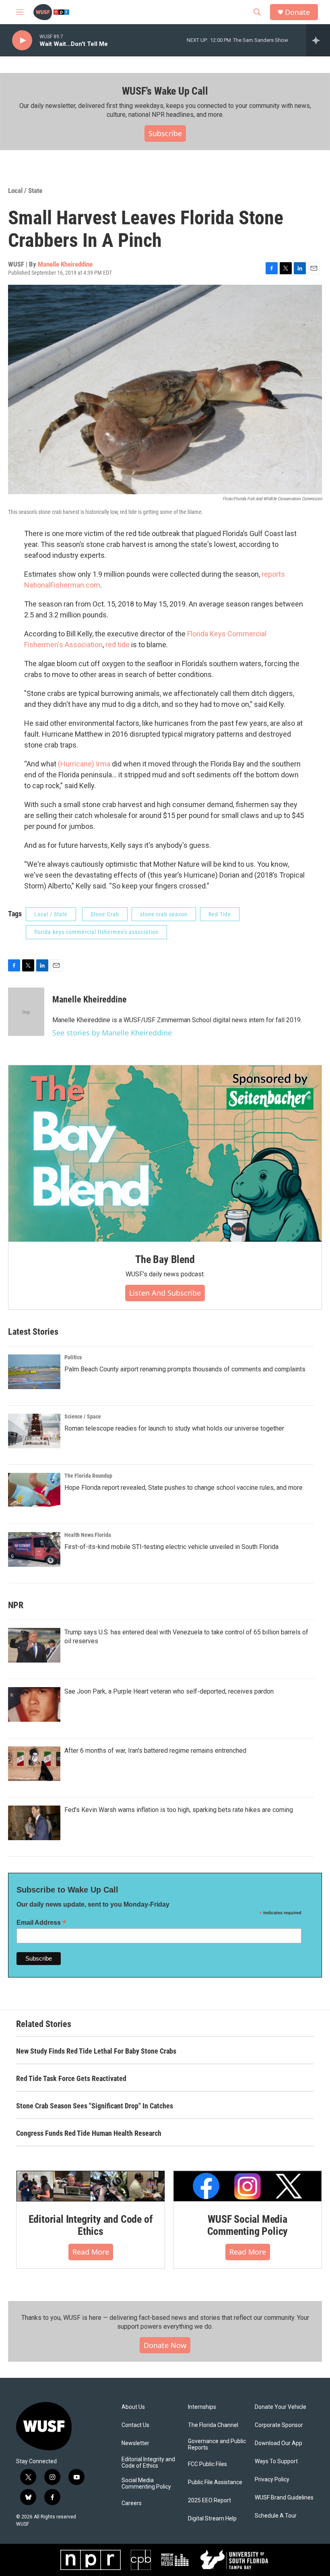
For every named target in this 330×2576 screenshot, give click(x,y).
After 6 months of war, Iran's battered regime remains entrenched (155, 1751)
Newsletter (135, 2443)
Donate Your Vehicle (280, 2407)
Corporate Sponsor (279, 2425)
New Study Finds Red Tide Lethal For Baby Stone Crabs (96, 2051)
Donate (297, 12)
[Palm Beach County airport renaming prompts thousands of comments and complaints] (34, 1372)
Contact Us (135, 2425)
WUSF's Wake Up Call (165, 91)
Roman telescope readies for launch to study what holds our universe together (174, 1428)
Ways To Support (276, 2461)
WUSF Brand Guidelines (284, 2498)
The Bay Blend (165, 1259)
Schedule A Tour (276, 2516)
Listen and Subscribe (165, 1293)
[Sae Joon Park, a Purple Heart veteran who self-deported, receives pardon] (34, 1704)
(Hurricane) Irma (84, 764)
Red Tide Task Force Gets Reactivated (71, 2078)
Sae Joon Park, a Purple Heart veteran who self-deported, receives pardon (169, 1691)
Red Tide (220, 914)
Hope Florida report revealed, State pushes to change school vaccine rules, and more (184, 1488)
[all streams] (318, 40)
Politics (73, 1357)
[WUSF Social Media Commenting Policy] (248, 2186)
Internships (202, 2407)
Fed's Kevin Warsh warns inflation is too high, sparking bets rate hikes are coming (179, 1810)
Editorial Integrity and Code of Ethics (91, 2225)
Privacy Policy (272, 2480)
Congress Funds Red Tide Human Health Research (89, 2133)
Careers (132, 2503)
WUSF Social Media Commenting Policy (248, 2225)
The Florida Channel (213, 2425)
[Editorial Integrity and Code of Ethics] (91, 2186)
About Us (133, 2407)
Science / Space (83, 1416)
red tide (118, 645)
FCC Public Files (207, 2464)
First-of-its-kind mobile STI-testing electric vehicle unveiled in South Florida (171, 1547)
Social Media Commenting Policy (146, 2484)
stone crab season (164, 914)
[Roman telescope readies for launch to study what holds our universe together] (34, 1431)
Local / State (25, 191)
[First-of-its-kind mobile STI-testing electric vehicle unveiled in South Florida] (34, 1549)
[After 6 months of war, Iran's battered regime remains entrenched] (34, 1764)
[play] (22, 40)
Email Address (41, 1923)
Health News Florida (88, 1535)
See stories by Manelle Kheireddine (112, 1033)
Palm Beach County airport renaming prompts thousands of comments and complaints (185, 1369)
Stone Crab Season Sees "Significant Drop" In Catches (95, 2106)
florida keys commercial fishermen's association (96, 932)
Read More (91, 2252)
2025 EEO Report (209, 2500)
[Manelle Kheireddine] (26, 1012)
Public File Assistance (215, 2482)
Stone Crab (105, 914)
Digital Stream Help (212, 2519)
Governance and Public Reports (217, 2445)
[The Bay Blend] (165, 1153)
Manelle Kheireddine (65, 264)
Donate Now (165, 2345)
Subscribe (165, 133)
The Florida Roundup (88, 1476)
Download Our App (278, 2443)
